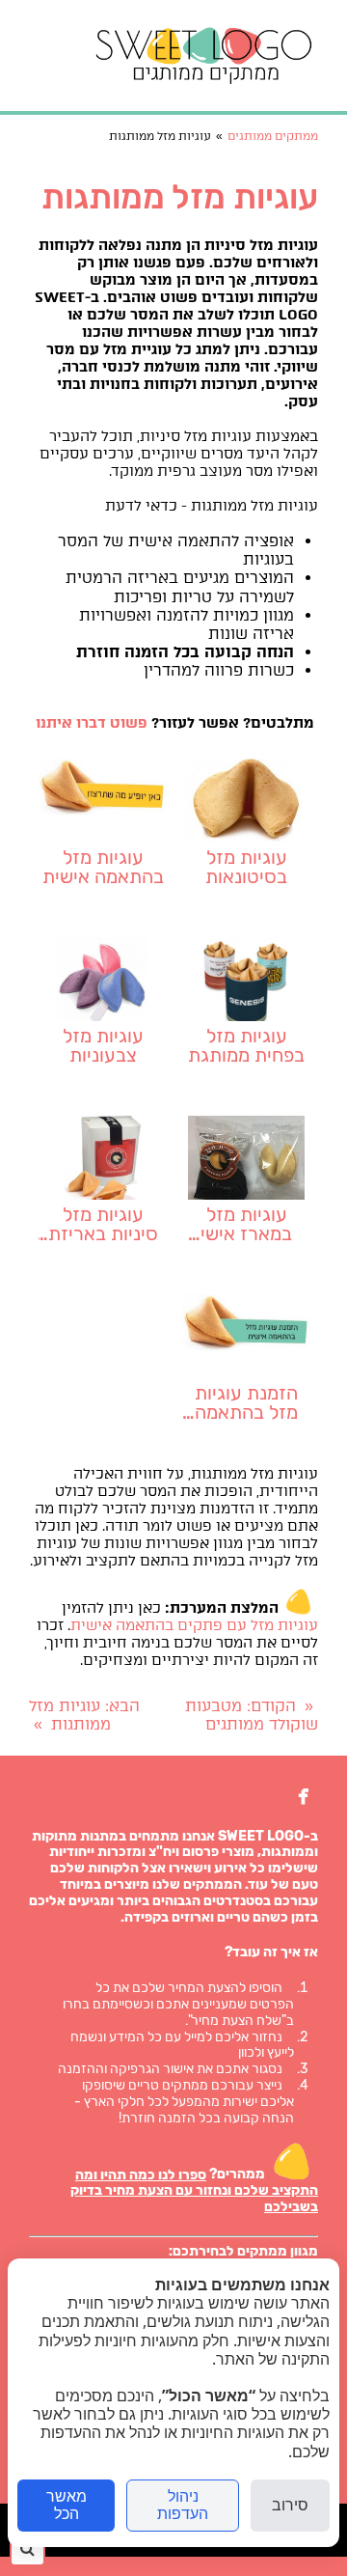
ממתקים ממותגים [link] (273, 136)
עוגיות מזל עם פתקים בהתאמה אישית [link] (194, 1625)
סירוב (290, 2505)
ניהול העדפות (183, 2505)
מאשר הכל (67, 2505)
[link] (204, 55)
